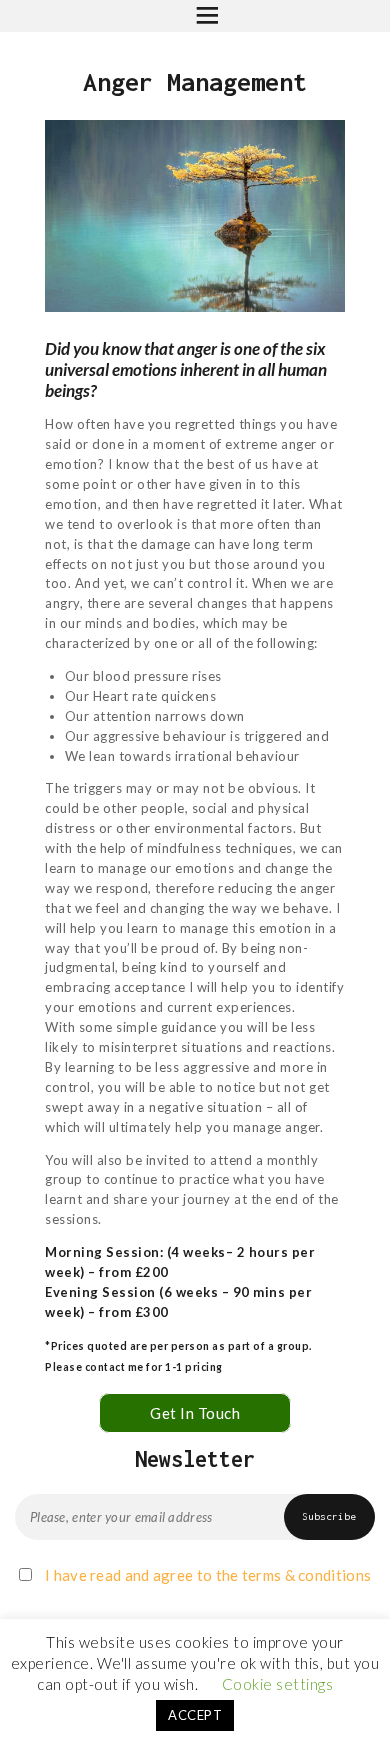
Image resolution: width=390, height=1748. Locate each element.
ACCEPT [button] (195, 1715)
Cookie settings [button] (278, 1684)
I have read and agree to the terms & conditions (208, 1575)
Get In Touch (195, 1413)
